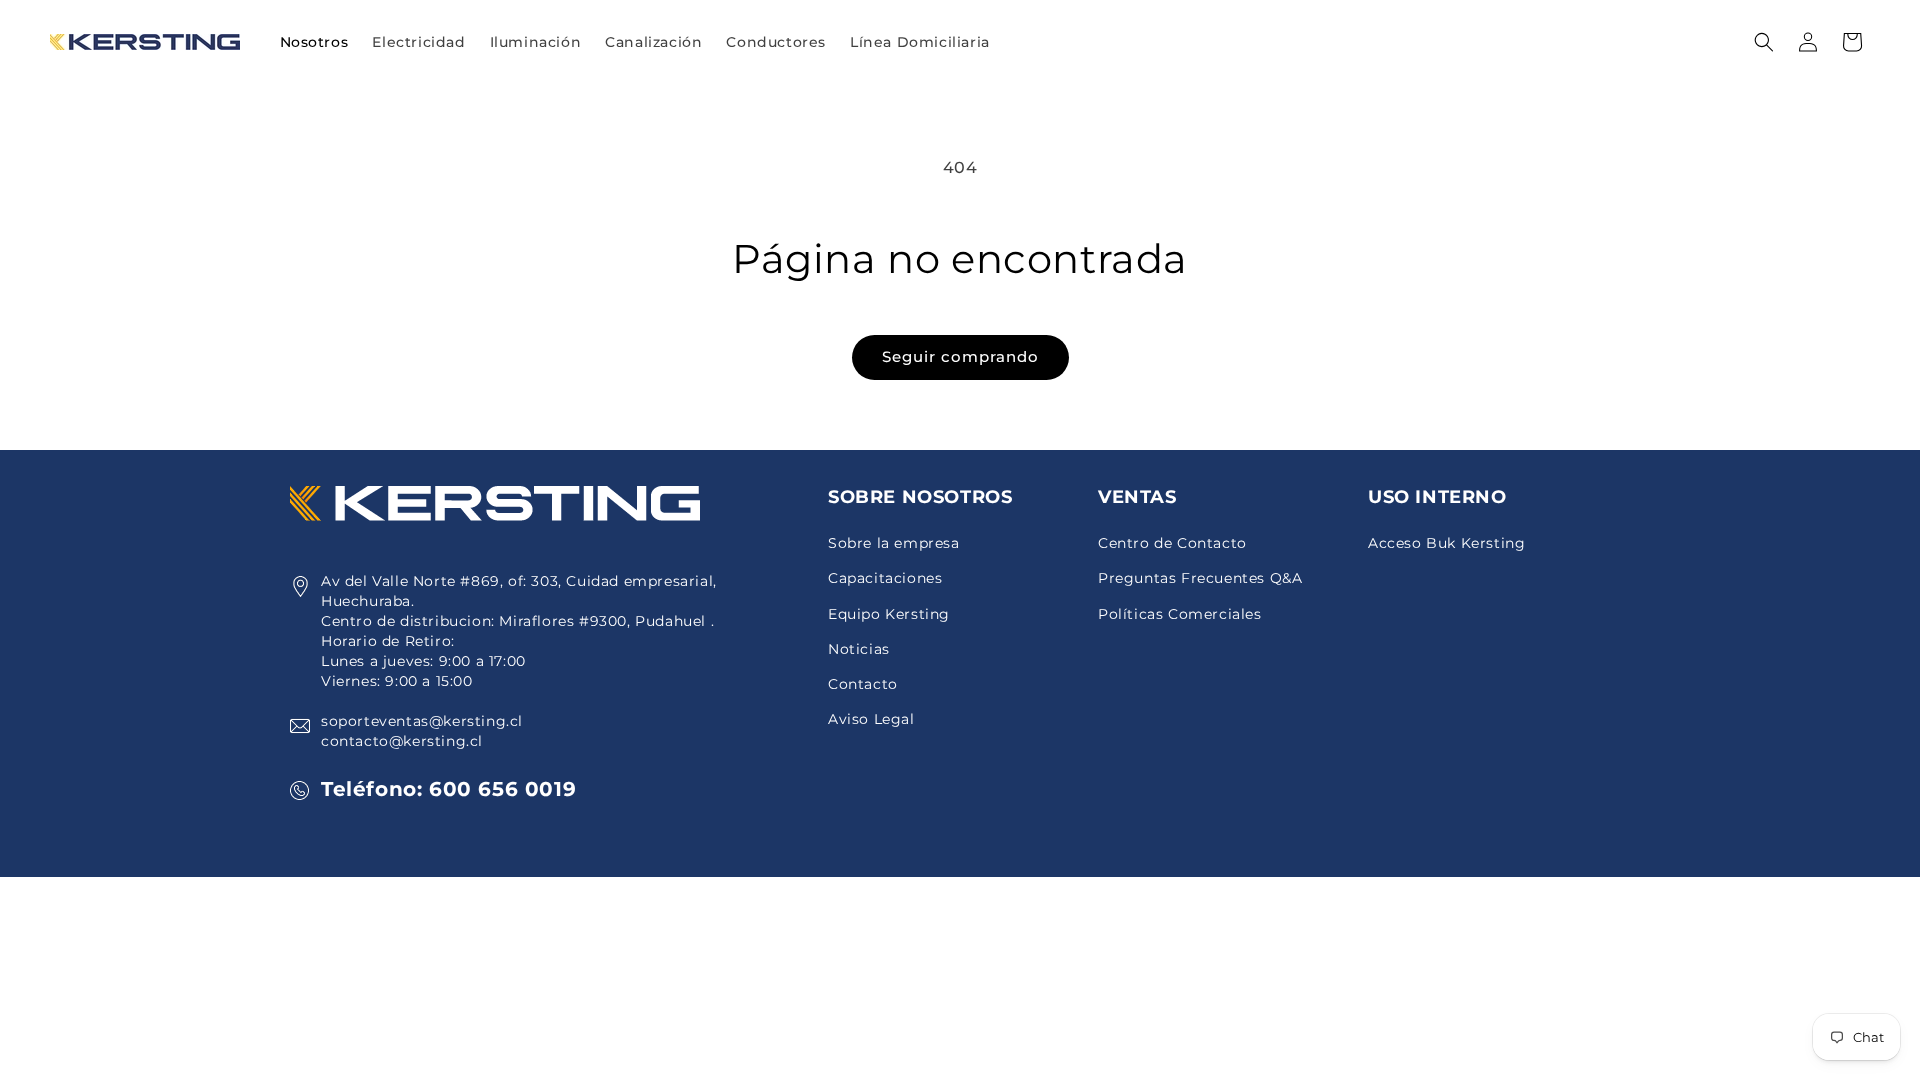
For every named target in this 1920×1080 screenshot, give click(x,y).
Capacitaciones (885, 578)
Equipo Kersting (889, 614)
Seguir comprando (960, 356)
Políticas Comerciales (1180, 614)
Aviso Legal (871, 719)
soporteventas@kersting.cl (422, 721)
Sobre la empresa (894, 543)
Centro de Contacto (1172, 543)
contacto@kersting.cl (402, 741)
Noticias (859, 649)
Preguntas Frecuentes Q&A (1200, 578)
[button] (418, 42)
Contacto (863, 684)
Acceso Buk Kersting (1446, 543)
